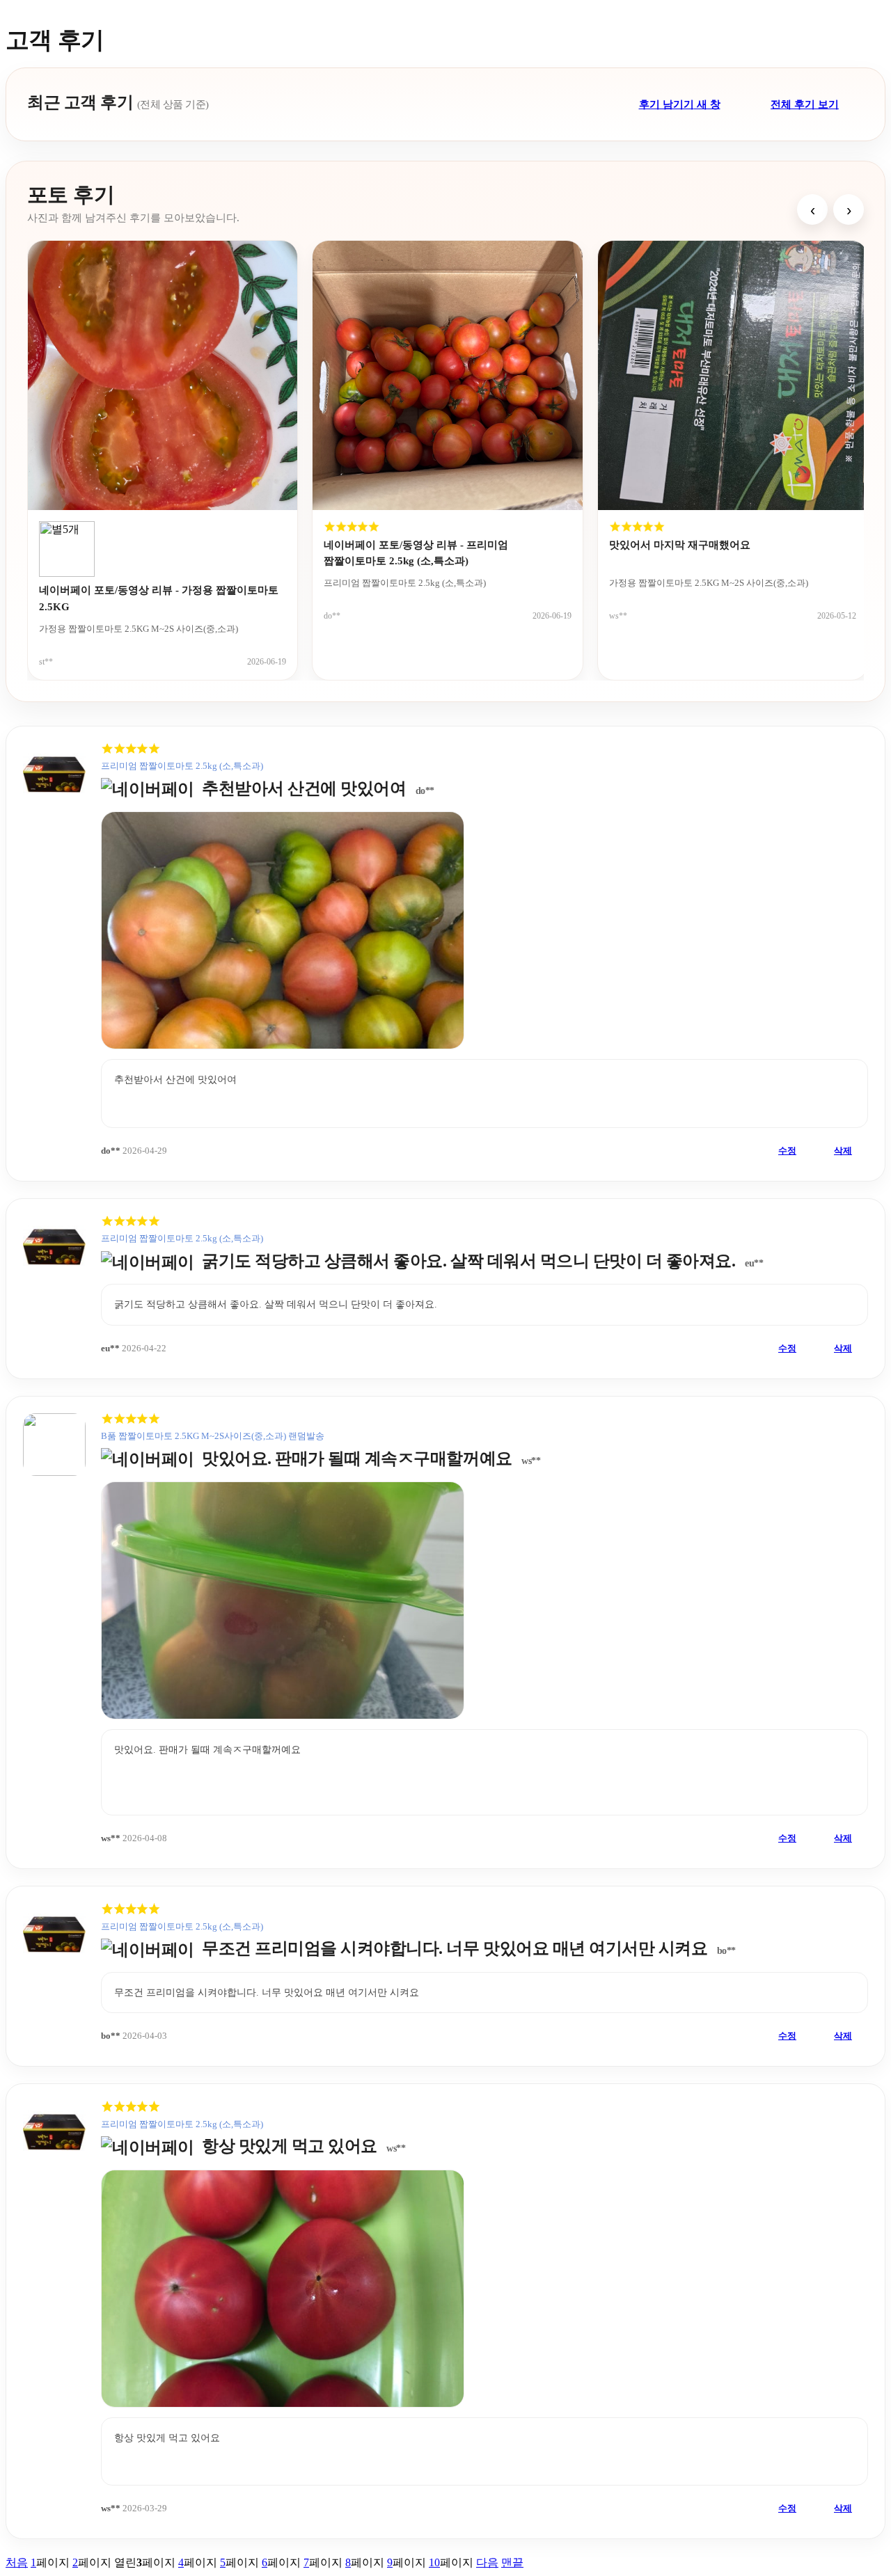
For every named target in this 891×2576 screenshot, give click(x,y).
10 (434, 2562)
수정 (787, 1151)
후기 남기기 (680, 104)
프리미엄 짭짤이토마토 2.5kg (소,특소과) (182, 766)
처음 (17, 2562)
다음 (487, 2562)
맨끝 (512, 2562)
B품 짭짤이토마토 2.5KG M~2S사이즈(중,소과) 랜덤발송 (213, 1436)
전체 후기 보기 (805, 104)
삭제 (843, 1151)
